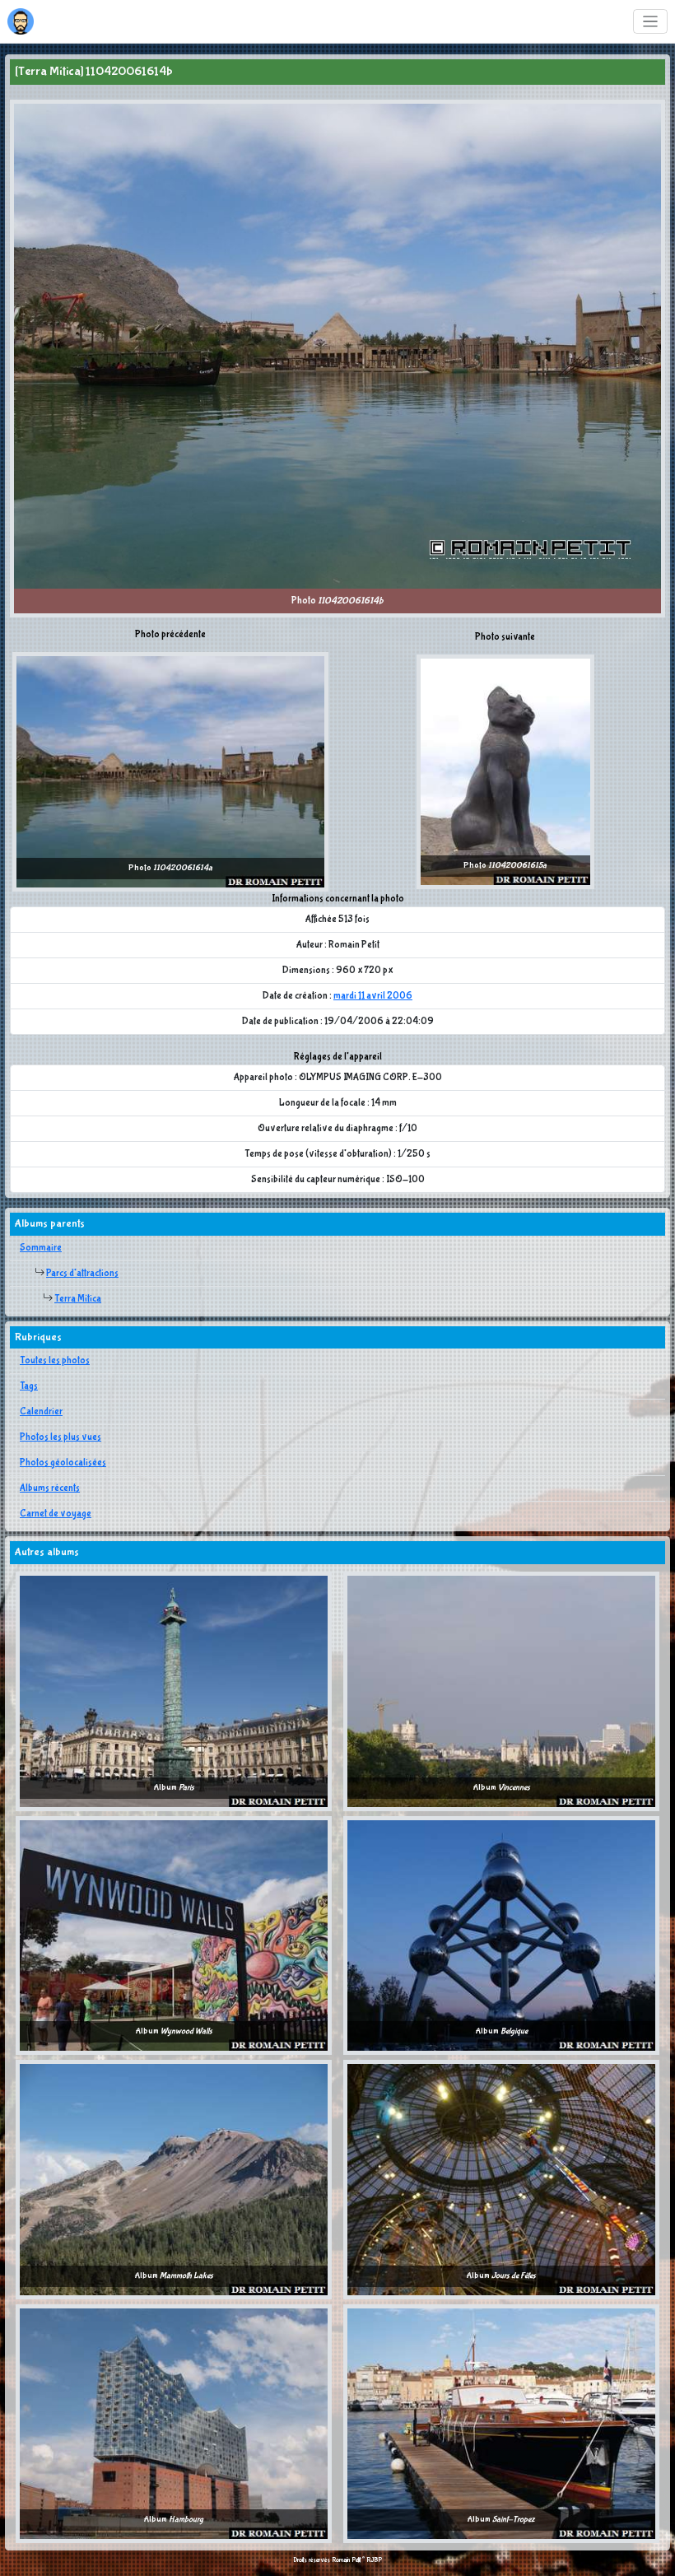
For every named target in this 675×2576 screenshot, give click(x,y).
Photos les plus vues (61, 1437)
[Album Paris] (174, 1691)
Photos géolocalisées (63, 1463)
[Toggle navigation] (651, 22)
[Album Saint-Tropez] (501, 2423)
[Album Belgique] (501, 1935)
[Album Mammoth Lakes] (174, 2179)
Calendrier (41, 1412)
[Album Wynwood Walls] (174, 1935)
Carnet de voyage (56, 1514)
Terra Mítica (78, 1299)
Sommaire (41, 1248)
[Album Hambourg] (174, 2423)
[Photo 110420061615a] (505, 771)
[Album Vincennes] (501, 1691)
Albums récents (50, 1488)
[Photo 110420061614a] (170, 771)
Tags (29, 1386)
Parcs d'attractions (82, 1274)
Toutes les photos (55, 1361)
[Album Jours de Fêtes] (501, 2179)
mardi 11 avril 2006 (373, 996)
